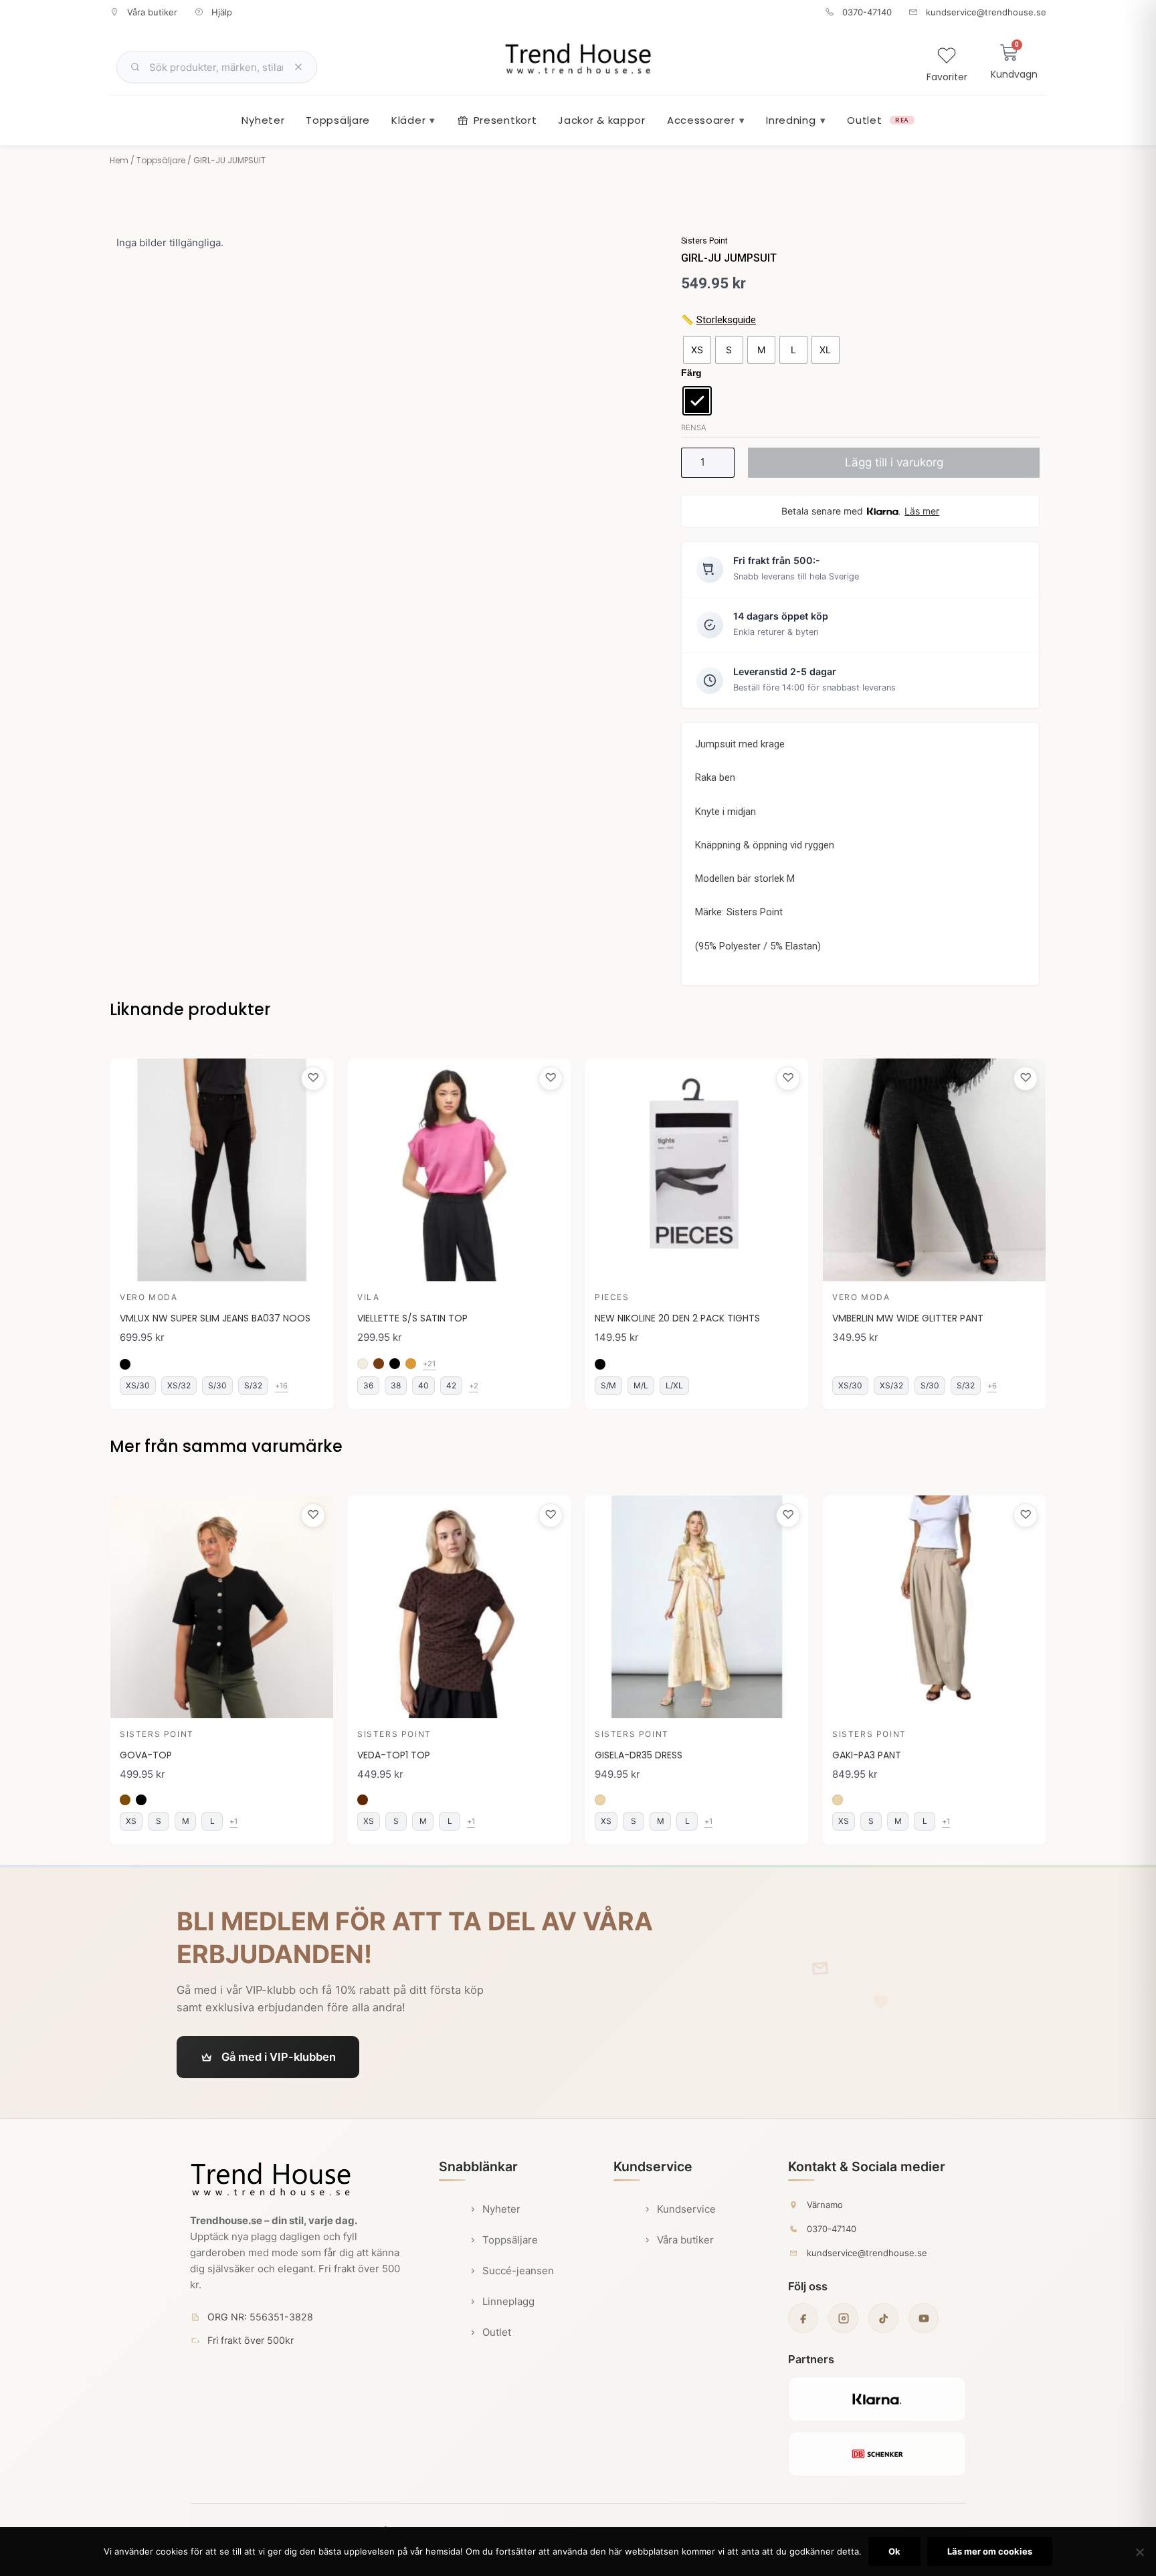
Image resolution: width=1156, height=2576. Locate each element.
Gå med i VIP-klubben (279, 2057)
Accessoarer (706, 120)
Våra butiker (685, 2240)
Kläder (413, 120)
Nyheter (263, 120)
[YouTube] (924, 2318)
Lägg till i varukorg (894, 462)
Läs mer (922, 511)
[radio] (697, 350)
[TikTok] (883, 2318)
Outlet (878, 120)
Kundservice (686, 2209)
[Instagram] (843, 2318)
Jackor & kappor (602, 120)
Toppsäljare (338, 120)
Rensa (693, 428)
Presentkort (505, 120)
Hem (119, 160)
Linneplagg (508, 2301)
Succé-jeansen (518, 2271)
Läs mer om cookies (990, 2551)
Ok (894, 2551)
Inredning (796, 120)
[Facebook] (803, 2318)
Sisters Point (704, 241)
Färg (691, 373)
